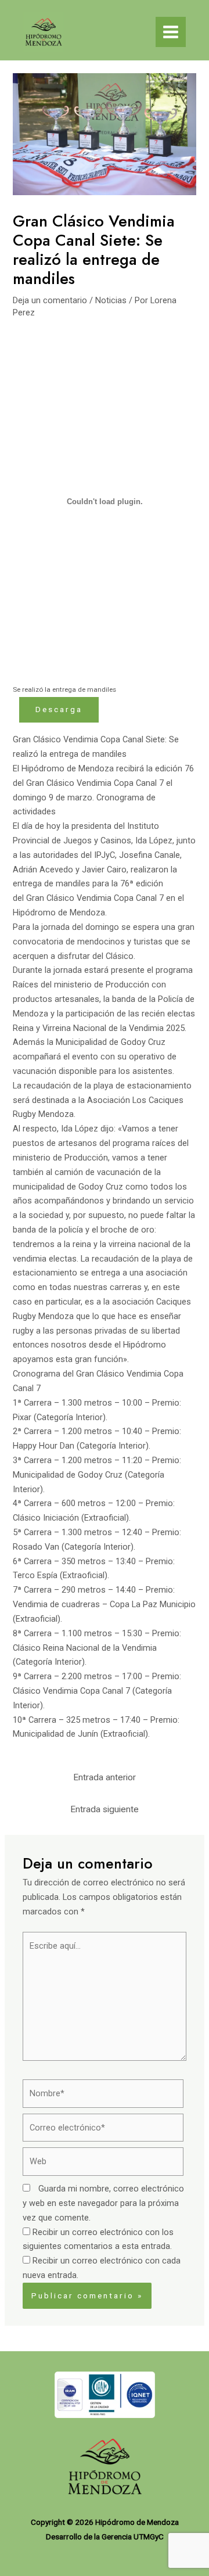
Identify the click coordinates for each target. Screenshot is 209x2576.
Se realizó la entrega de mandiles (64, 689)
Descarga (59, 709)
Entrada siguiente (105, 1809)
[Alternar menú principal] (171, 32)
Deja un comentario (50, 300)
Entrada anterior (105, 1777)
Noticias (111, 300)
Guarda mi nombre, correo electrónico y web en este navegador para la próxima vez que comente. (103, 2203)
